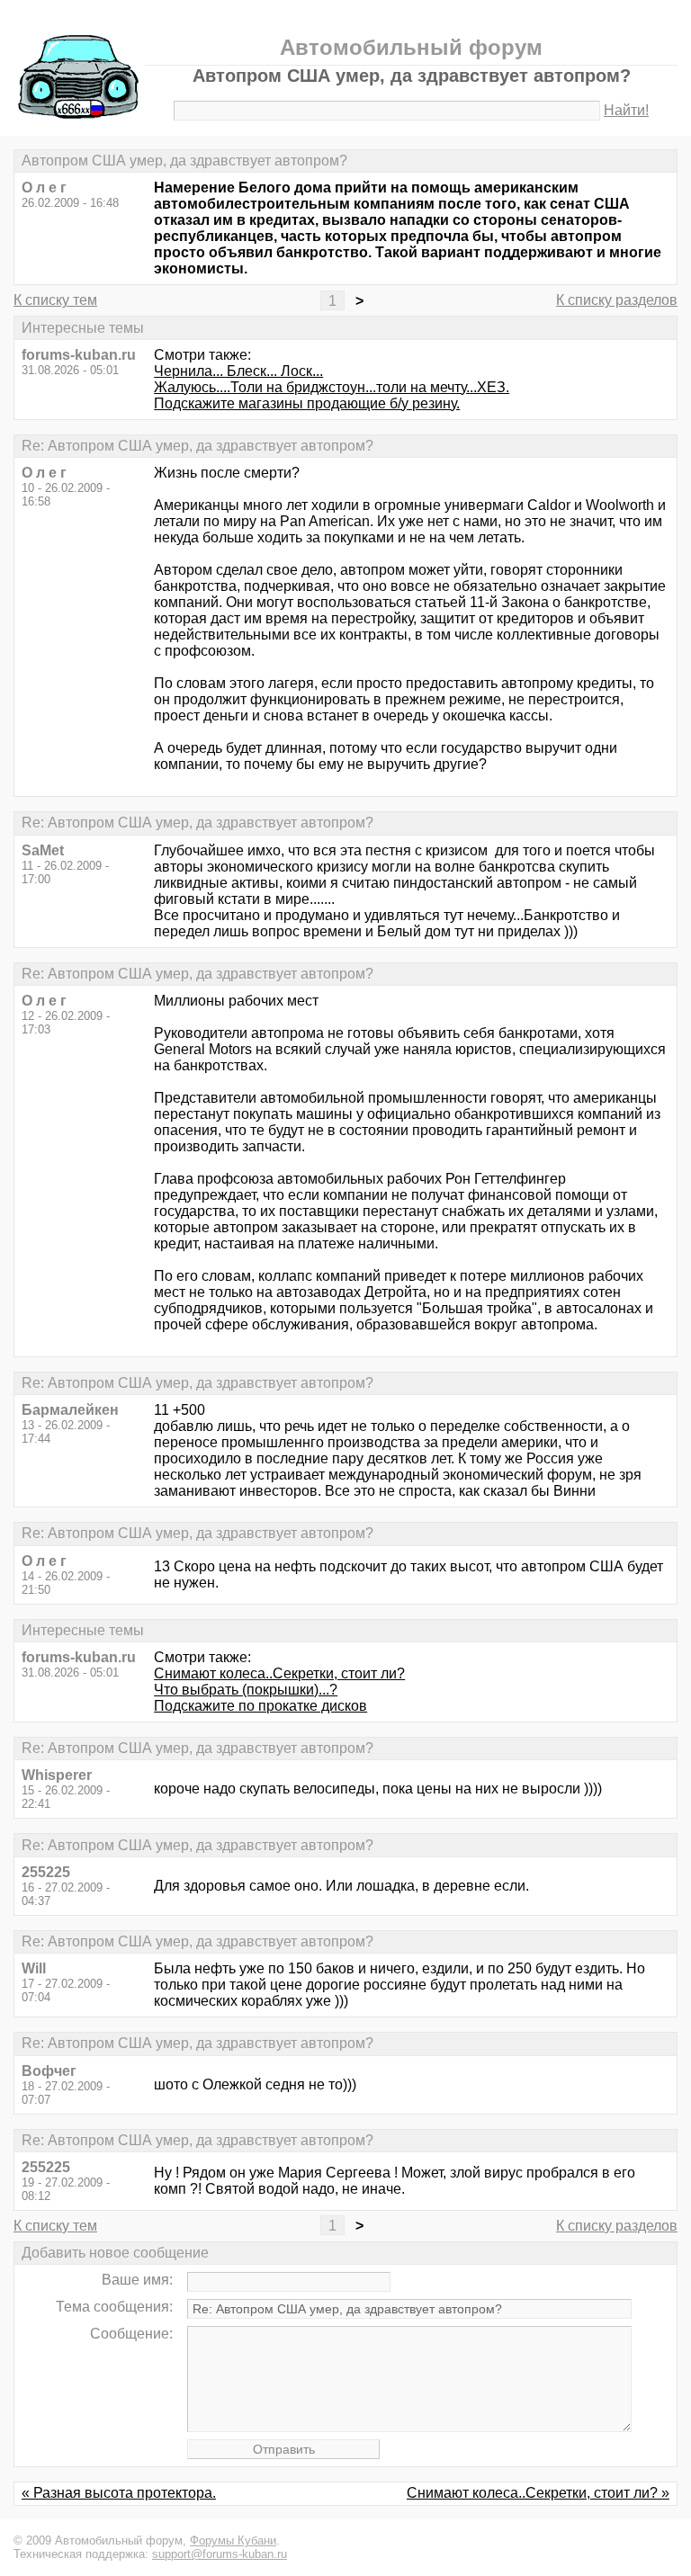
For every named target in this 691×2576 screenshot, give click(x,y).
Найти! (626, 110)
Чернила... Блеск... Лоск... (238, 371)
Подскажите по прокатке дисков (260, 1706)
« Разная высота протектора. (119, 2493)
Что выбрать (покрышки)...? (246, 1690)
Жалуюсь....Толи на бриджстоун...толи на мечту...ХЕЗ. (332, 387)
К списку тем (55, 300)
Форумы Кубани (233, 2540)
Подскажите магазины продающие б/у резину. (307, 403)
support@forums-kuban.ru (220, 2554)
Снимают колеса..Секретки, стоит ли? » (538, 2493)
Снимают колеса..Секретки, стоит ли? (279, 1673)
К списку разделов (617, 300)
